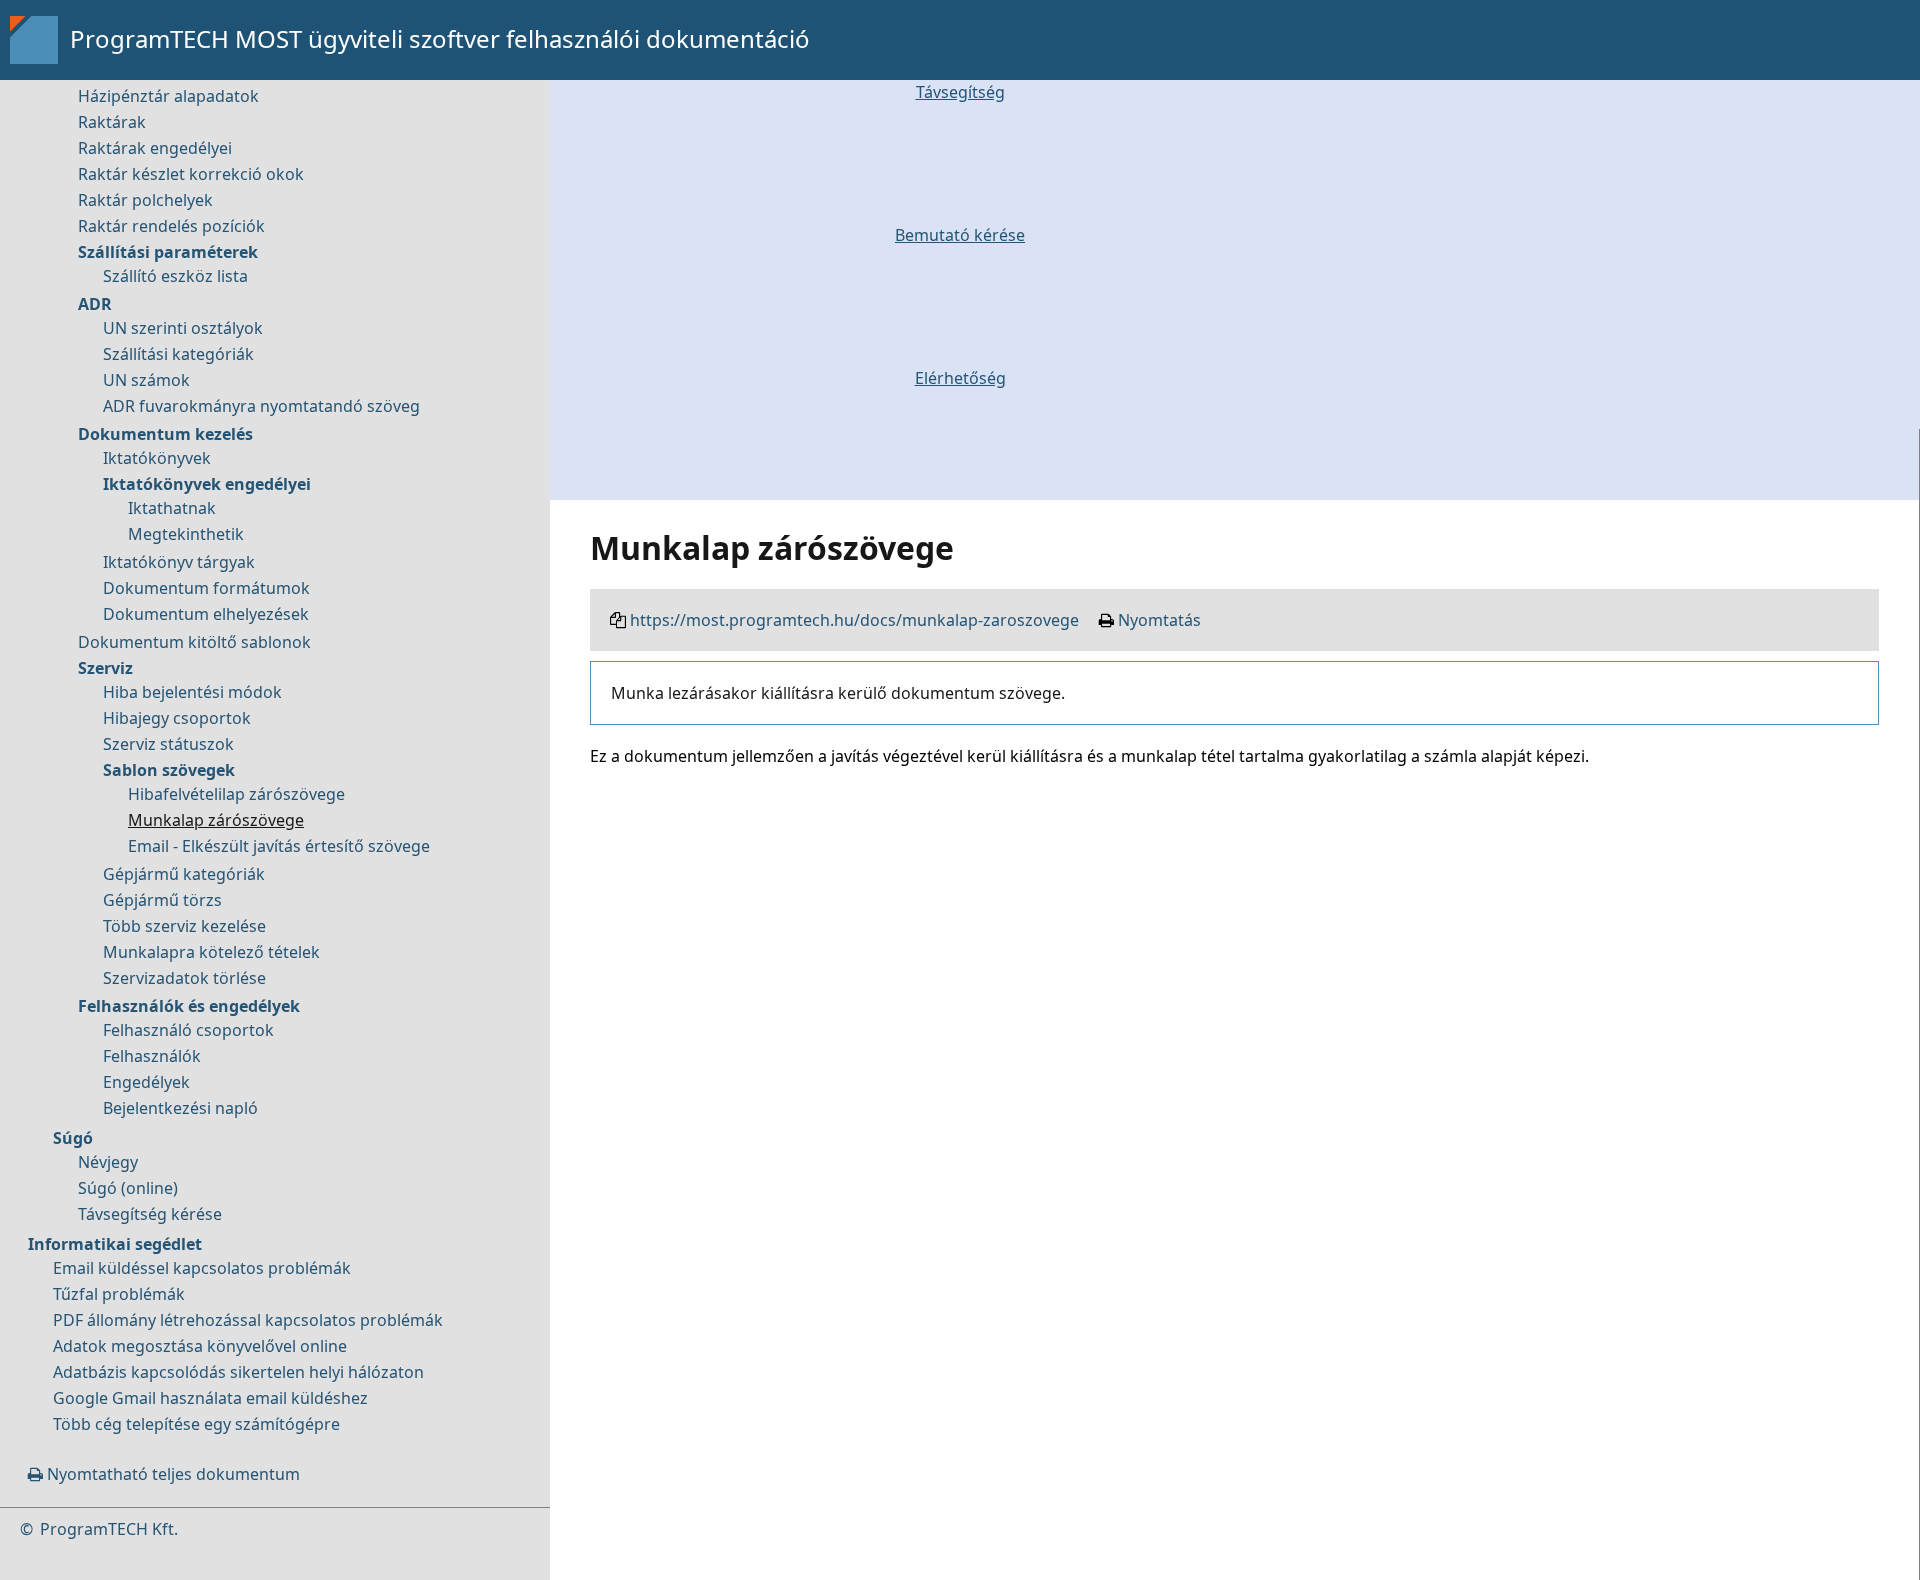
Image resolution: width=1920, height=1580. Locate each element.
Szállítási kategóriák (178, 354)
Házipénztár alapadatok (168, 96)
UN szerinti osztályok (183, 328)
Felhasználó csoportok (188, 1030)
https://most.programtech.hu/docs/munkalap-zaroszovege (854, 620)
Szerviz (105, 668)
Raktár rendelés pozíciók (171, 226)
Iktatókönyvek (157, 458)
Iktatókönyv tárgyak (179, 562)
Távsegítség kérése (150, 1214)
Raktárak (112, 122)
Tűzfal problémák (119, 1294)
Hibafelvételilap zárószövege (236, 794)
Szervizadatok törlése (184, 978)
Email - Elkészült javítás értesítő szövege (279, 846)
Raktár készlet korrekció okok (191, 174)
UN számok (146, 380)
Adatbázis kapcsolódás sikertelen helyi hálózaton (238, 1372)
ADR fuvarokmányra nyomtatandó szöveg (261, 406)
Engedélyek (146, 1082)
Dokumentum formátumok (206, 588)
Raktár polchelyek (145, 200)
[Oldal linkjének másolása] (618, 620)
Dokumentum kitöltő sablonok (194, 642)
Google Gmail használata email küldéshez (210, 1398)
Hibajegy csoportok (177, 718)
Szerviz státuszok (168, 744)
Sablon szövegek (169, 770)
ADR (95, 304)
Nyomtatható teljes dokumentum (171, 1474)
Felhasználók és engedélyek (189, 1006)
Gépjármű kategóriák (184, 874)
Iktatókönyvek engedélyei (207, 484)
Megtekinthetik (186, 534)
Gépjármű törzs (162, 900)
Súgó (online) (128, 1188)
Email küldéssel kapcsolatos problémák (202, 1268)
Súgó (73, 1138)
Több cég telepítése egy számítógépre (196, 1424)
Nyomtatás (1159, 620)
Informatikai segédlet (115, 1244)
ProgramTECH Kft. (109, 1529)
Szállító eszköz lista (175, 276)
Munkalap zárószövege (216, 820)
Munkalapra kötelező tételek (211, 952)
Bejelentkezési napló (180, 1108)
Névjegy (108, 1162)
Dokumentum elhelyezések (206, 614)
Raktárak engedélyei (155, 148)
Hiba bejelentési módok (192, 692)
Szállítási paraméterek (168, 252)
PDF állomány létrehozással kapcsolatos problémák (248, 1320)
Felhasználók (152, 1056)
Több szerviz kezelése (184, 926)
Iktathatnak (172, 508)
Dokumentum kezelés (165, 434)
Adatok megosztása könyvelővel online (200, 1346)
